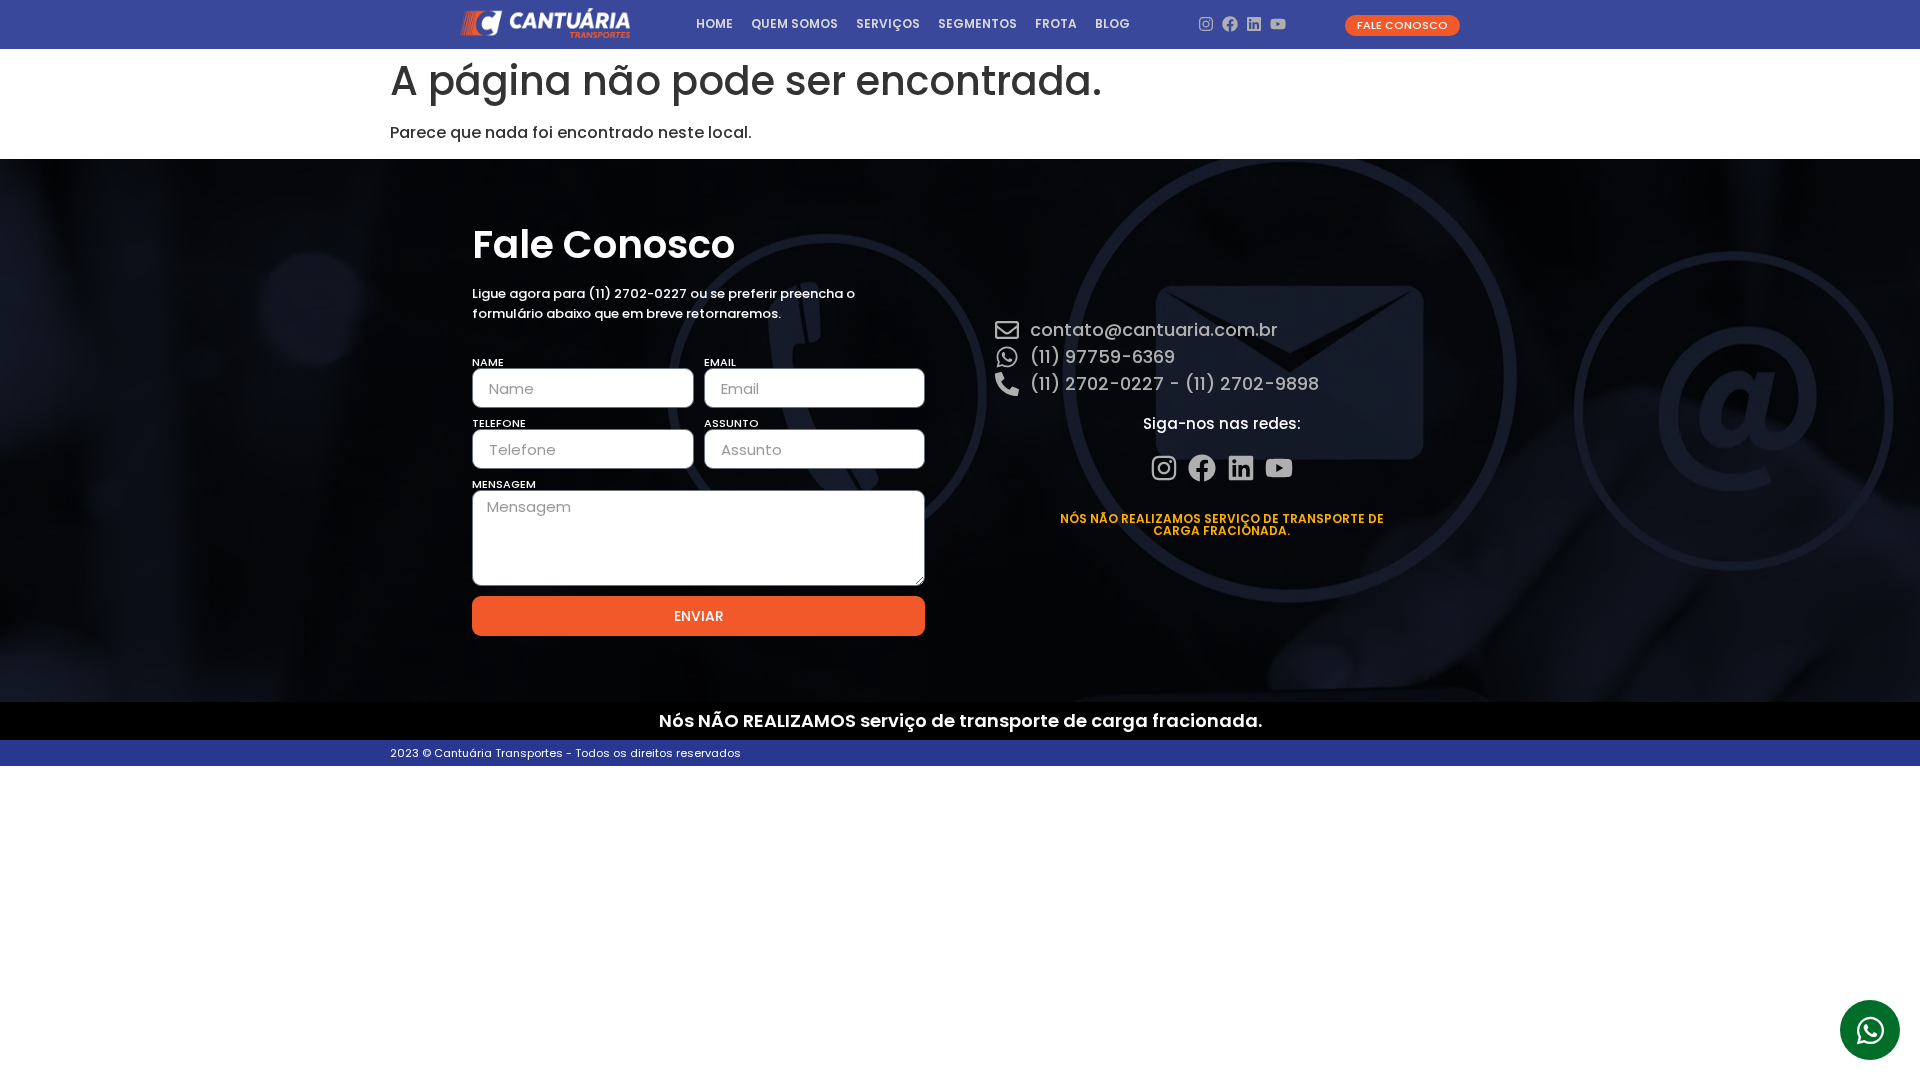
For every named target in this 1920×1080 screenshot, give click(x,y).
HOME (714, 23)
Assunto (731, 423)
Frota (1056, 23)
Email (720, 362)
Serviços (888, 23)
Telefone (499, 423)
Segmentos (977, 23)
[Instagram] (1205, 24)
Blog (1112, 23)
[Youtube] (1278, 24)
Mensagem (504, 484)
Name (488, 362)
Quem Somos (794, 23)
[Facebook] (1229, 24)
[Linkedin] (1254, 24)
